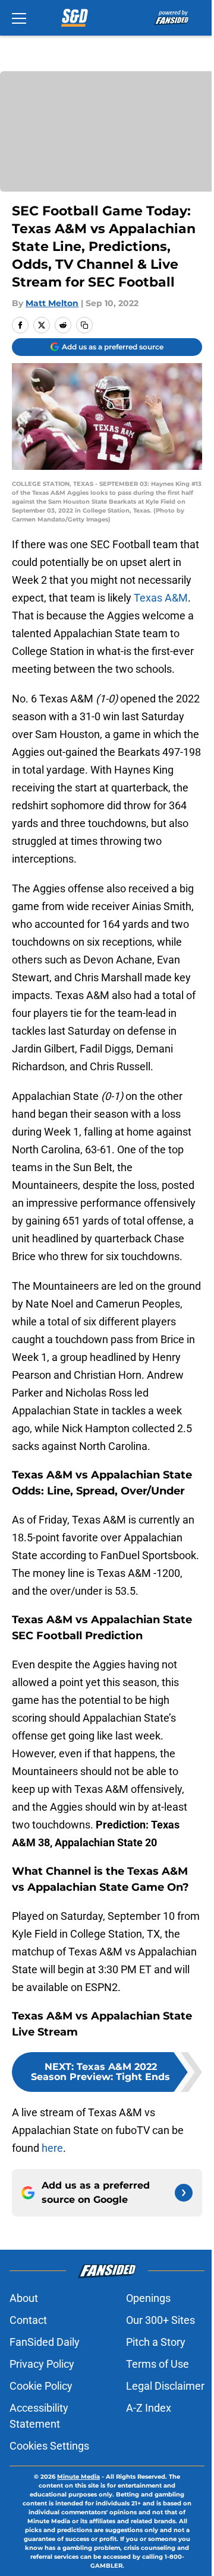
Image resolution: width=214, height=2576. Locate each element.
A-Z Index (149, 2408)
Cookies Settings (49, 2446)
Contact (28, 2320)
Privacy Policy (42, 2364)
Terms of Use (158, 2364)
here (52, 2148)
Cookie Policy (41, 2386)
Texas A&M (161, 598)
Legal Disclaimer (165, 2386)
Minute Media (78, 2477)
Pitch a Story (156, 2342)
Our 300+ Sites (160, 2320)
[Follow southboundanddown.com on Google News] (184, 2193)
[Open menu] (19, 18)
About (24, 2298)
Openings (148, 2298)
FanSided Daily (45, 2342)
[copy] (84, 325)
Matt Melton (52, 303)
